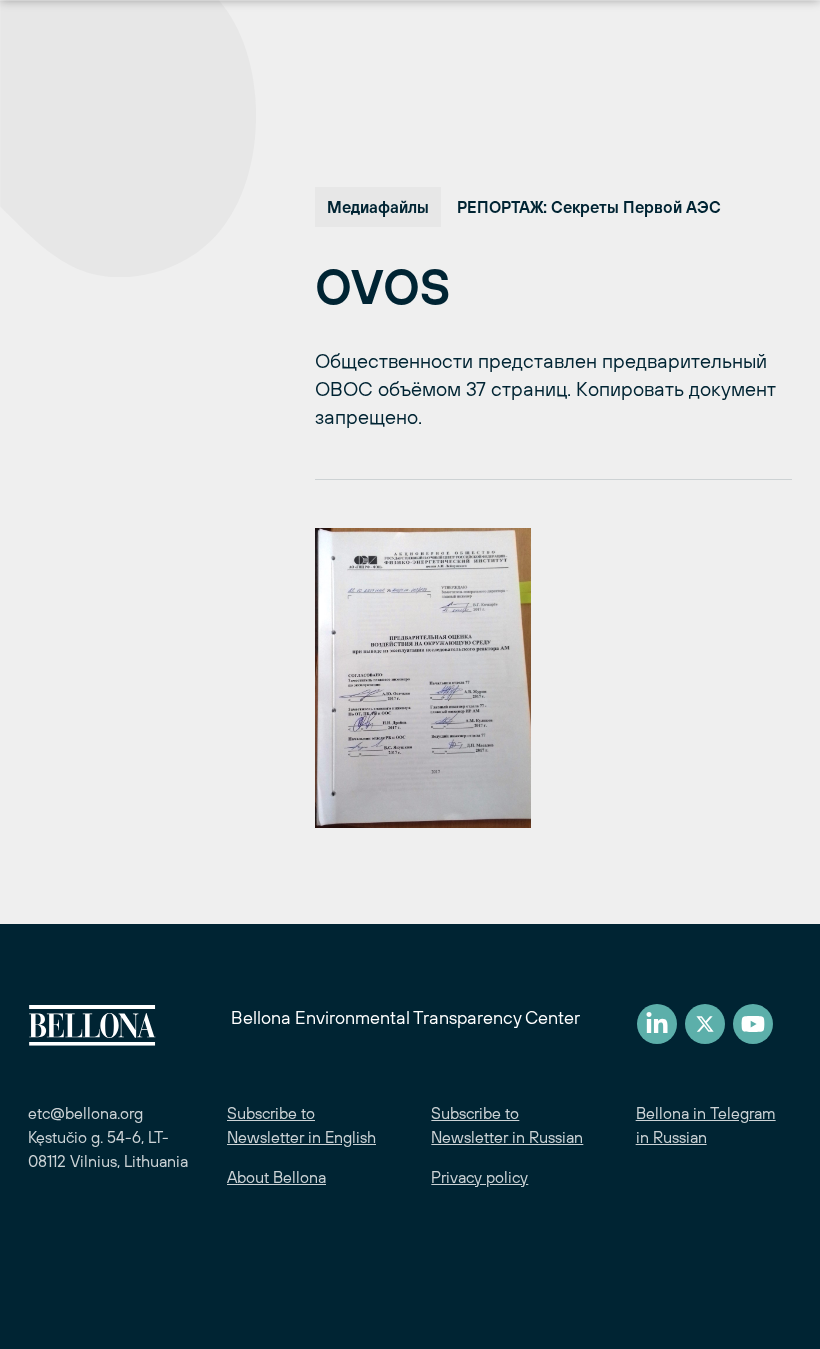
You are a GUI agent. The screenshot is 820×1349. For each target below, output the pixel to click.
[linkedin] (657, 1024)
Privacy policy (479, 1177)
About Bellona (276, 1177)
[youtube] (753, 1024)
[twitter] (705, 1024)
